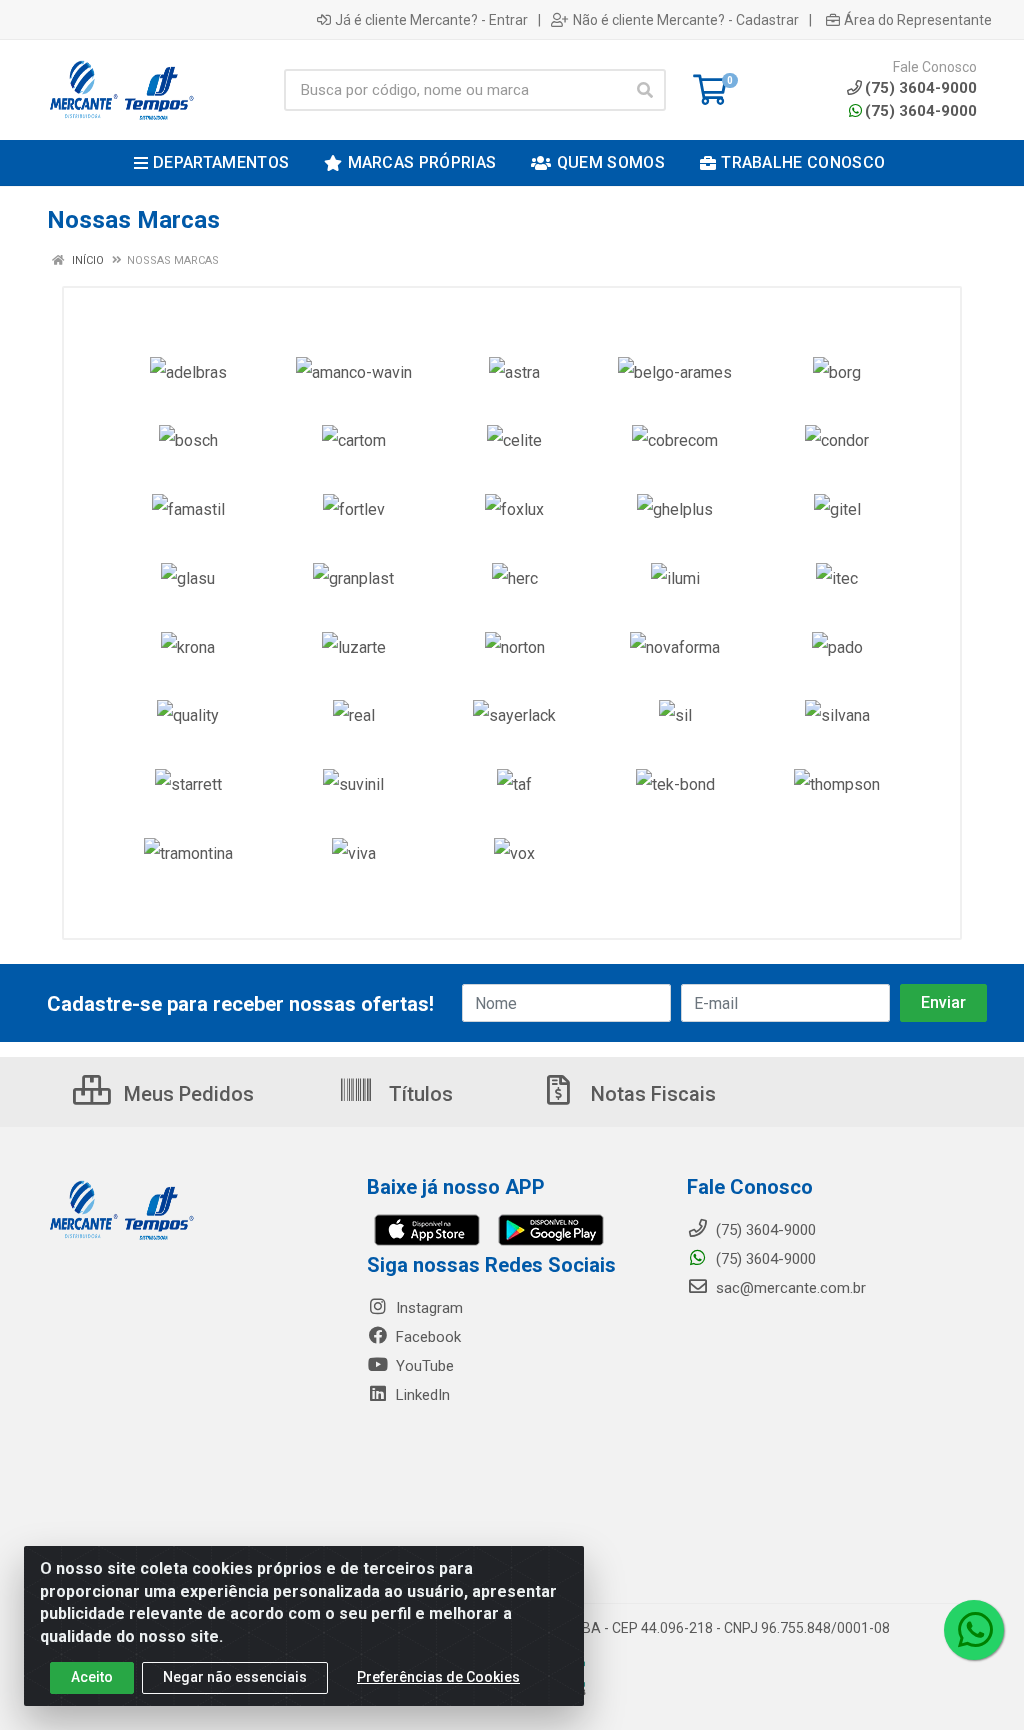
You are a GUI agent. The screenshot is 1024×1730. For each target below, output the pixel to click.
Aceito (92, 1677)
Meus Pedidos (186, 1094)
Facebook (426, 1337)
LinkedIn (421, 1395)
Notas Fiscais (651, 1094)
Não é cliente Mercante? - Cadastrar (686, 20)
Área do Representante (918, 20)
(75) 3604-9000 (921, 111)
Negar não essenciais (235, 1677)
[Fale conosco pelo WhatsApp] (974, 1630)
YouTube (423, 1366)
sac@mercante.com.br (789, 1288)
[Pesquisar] (645, 90)
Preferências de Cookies (438, 1677)
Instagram (427, 1308)
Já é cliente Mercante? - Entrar (431, 20)
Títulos (418, 1094)
